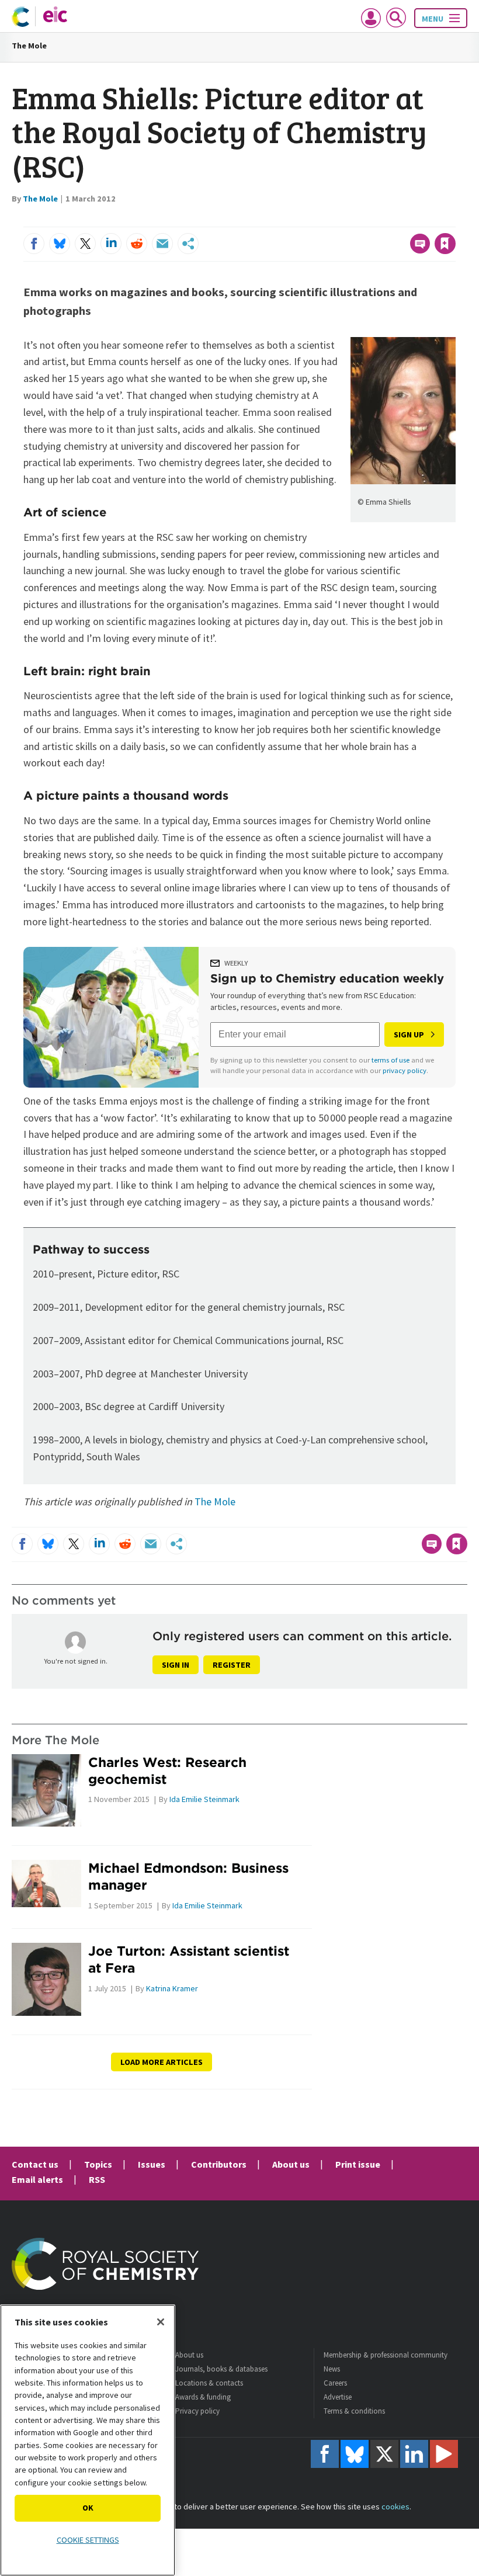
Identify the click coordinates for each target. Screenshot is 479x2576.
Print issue (358, 2164)
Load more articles (162, 2062)
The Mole (29, 46)
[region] (88, 2440)
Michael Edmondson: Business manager (188, 1876)
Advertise (338, 2397)
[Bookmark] (445, 244)
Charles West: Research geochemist (167, 1770)
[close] (454, 220)
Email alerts (37, 2179)
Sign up (409, 1034)
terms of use (391, 1060)
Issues (152, 2164)
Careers (335, 2383)
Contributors (219, 2164)
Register (232, 1665)
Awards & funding (203, 2397)
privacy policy (405, 1070)
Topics (98, 2164)
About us (291, 2164)
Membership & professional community (386, 2355)
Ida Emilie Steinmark (204, 1799)
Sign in (176, 1665)
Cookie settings (88, 2540)
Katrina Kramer (172, 1988)
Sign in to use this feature (399, 220)
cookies (395, 2506)
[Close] (161, 2322)
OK (88, 2508)
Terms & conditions (354, 2411)
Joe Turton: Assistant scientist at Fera (189, 1959)
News (332, 2369)
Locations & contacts (209, 2383)
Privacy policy (197, 2411)
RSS (97, 2179)
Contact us (35, 2164)
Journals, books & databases (221, 2369)
